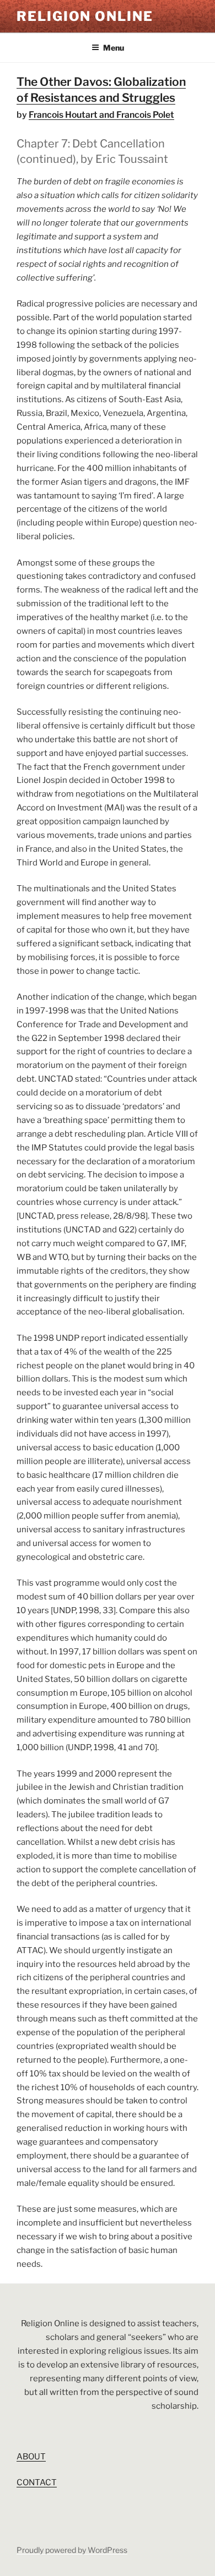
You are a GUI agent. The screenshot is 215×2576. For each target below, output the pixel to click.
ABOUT (31, 2457)
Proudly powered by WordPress (72, 2550)
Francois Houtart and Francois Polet (101, 115)
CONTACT (37, 2482)
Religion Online (85, 16)
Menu (114, 48)
